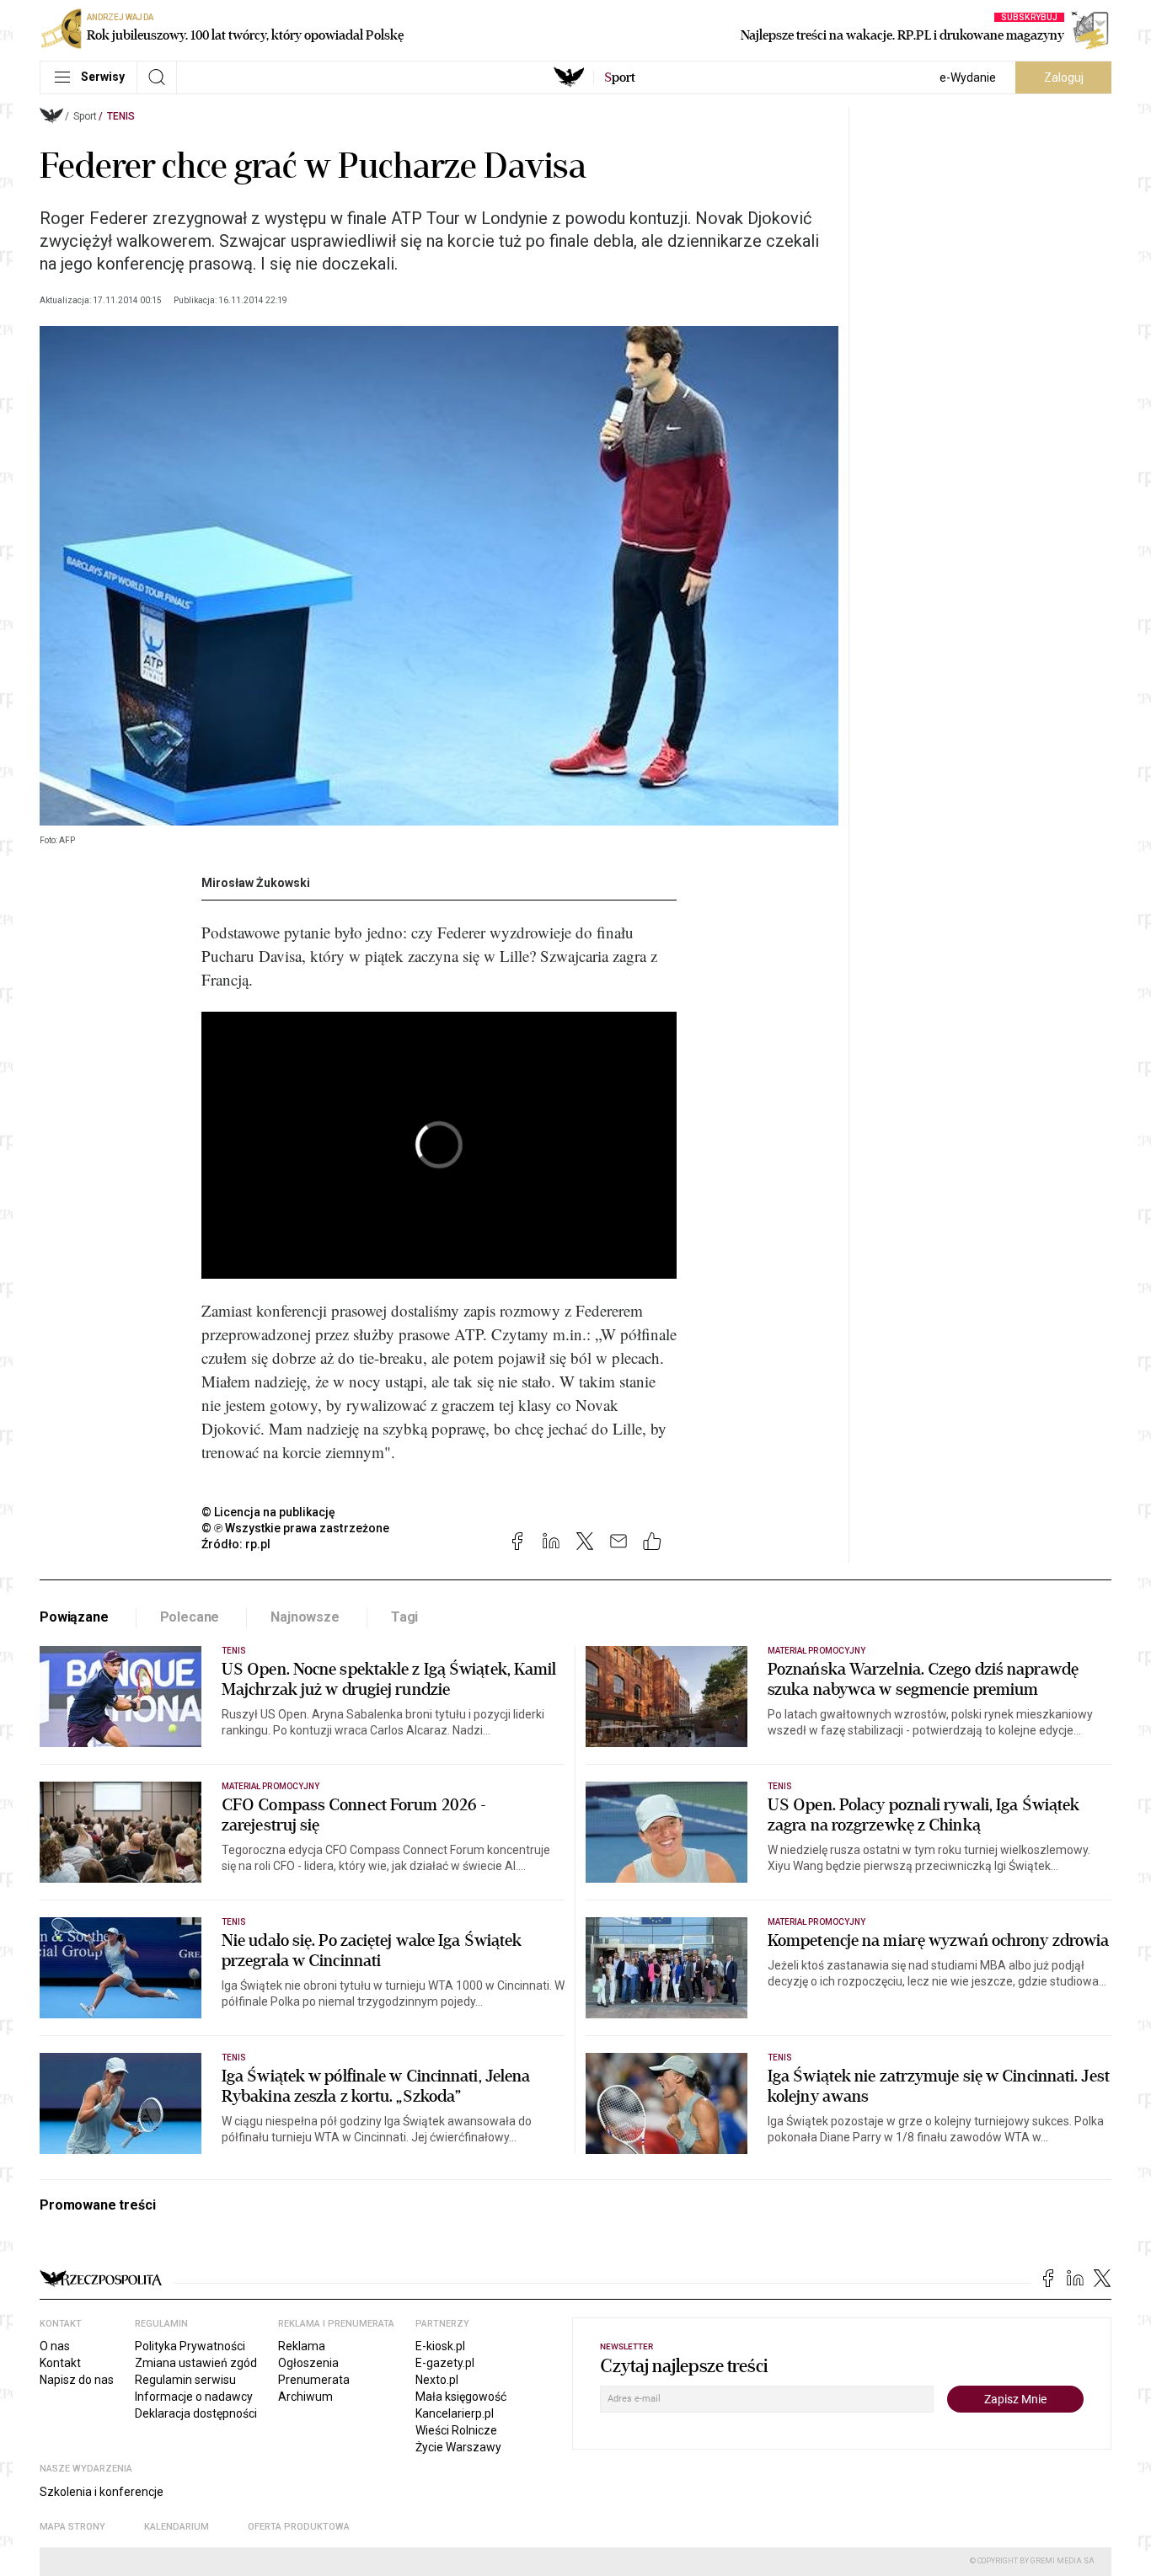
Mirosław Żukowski (256, 883)
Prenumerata (314, 2380)
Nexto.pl (437, 2380)
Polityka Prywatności (190, 2346)
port (620, 77)
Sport (85, 116)
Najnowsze (305, 1617)
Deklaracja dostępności (196, 2413)
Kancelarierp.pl (455, 2413)
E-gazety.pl (445, 2363)
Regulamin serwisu (185, 2380)
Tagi (404, 1617)
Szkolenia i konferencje (102, 2492)
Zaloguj (1064, 77)
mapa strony (72, 2527)
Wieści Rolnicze (456, 2430)
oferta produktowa (299, 2527)
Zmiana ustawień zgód (196, 2363)
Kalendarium (177, 2527)
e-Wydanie (968, 77)
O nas (55, 2346)
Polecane (190, 1617)
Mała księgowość (461, 2397)
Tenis (121, 116)
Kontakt (60, 2363)
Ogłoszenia (308, 2363)
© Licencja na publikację (269, 1512)
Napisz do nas (77, 2380)
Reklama (302, 2346)
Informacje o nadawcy (194, 2397)
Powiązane (74, 1617)
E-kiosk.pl (440, 2346)
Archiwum (305, 2397)
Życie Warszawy (458, 2447)
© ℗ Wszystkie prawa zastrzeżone (295, 1528)
